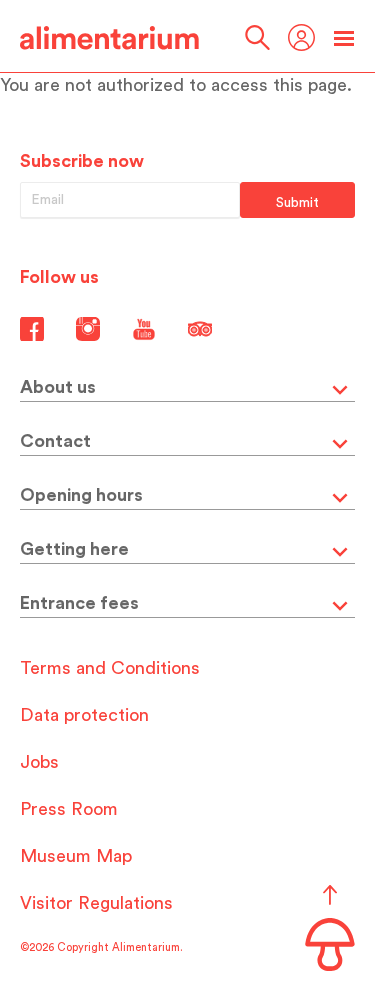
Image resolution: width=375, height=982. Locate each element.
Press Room (69, 809)
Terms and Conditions (110, 668)
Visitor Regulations (96, 903)
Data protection (84, 715)
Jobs (39, 762)
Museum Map (76, 856)
